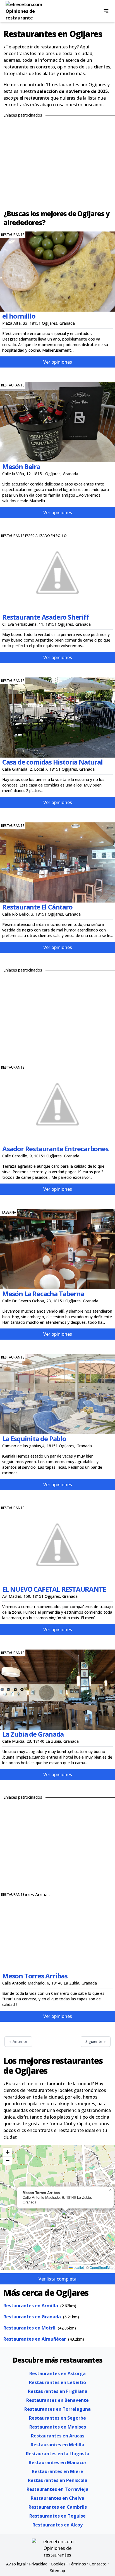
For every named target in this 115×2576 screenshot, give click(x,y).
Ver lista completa (57, 2279)
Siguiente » (96, 2041)
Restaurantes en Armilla (31, 2306)
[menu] (106, 11)
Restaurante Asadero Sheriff (46, 617)
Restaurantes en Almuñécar (35, 2339)
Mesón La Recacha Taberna (43, 1294)
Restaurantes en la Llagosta (58, 2454)
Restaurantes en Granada (32, 2317)
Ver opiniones (58, 362)
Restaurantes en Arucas (58, 2436)
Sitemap (57, 2571)
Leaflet (78, 2267)
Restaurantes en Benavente (57, 2400)
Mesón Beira (21, 466)
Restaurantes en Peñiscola (58, 2480)
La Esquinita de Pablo (34, 1439)
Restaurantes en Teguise (57, 2516)
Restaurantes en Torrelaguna (57, 2409)
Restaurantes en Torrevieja (57, 2489)
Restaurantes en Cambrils (58, 2507)
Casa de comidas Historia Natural (52, 762)
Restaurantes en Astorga (57, 2373)
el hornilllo (19, 316)
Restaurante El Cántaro (37, 907)
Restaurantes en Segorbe (57, 2418)
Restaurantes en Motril (29, 2328)
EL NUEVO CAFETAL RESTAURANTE (54, 1589)
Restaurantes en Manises (58, 2427)
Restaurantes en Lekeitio (57, 2382)
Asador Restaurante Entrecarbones (55, 1149)
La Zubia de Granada (33, 1734)
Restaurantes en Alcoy (57, 2525)
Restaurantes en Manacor (58, 2462)
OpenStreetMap (102, 2267)
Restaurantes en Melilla (57, 2445)
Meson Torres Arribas (35, 1976)
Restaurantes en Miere (57, 2471)
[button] (54, 2228)
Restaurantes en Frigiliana (58, 2391)
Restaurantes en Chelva (57, 2498)
